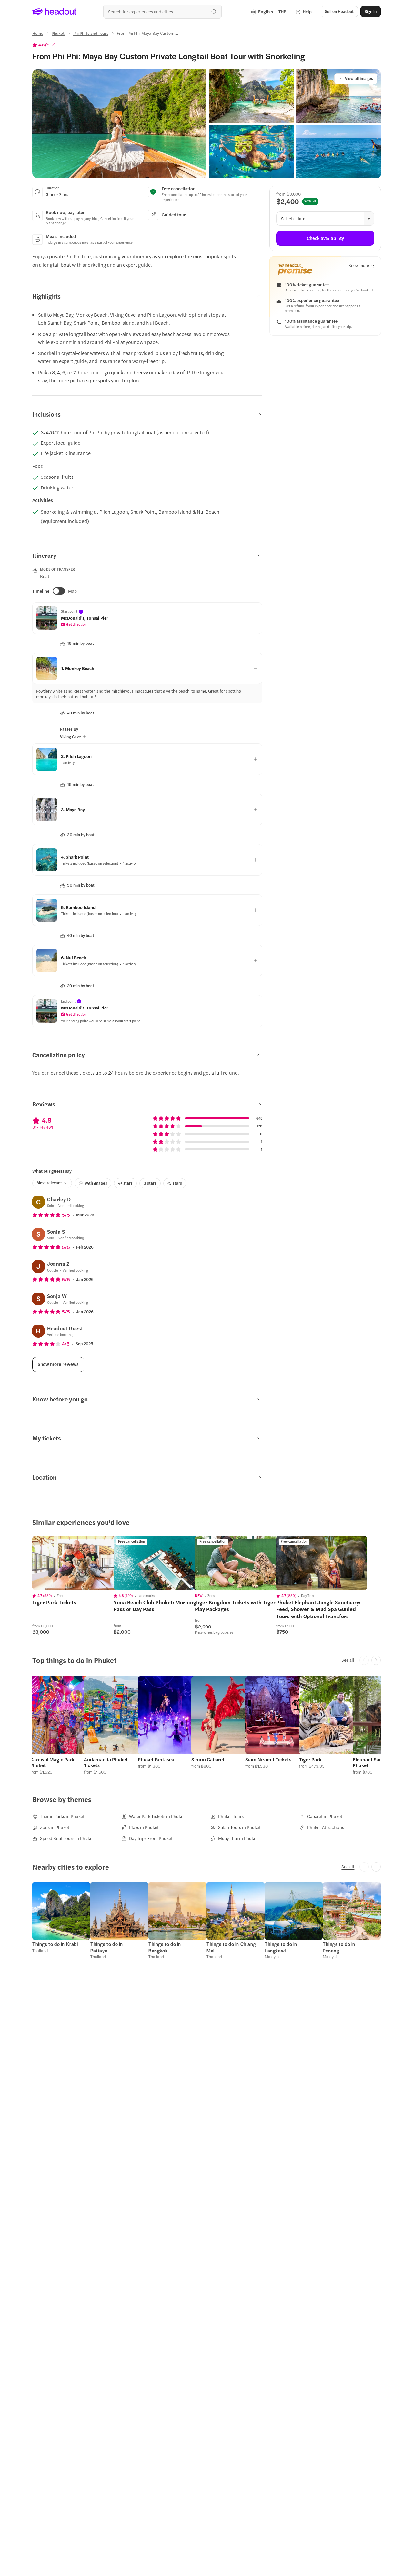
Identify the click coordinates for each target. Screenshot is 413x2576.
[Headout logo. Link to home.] (55, 12)
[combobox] (162, 11)
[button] (119, 124)
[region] (78, 1563)
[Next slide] (376, 1660)
